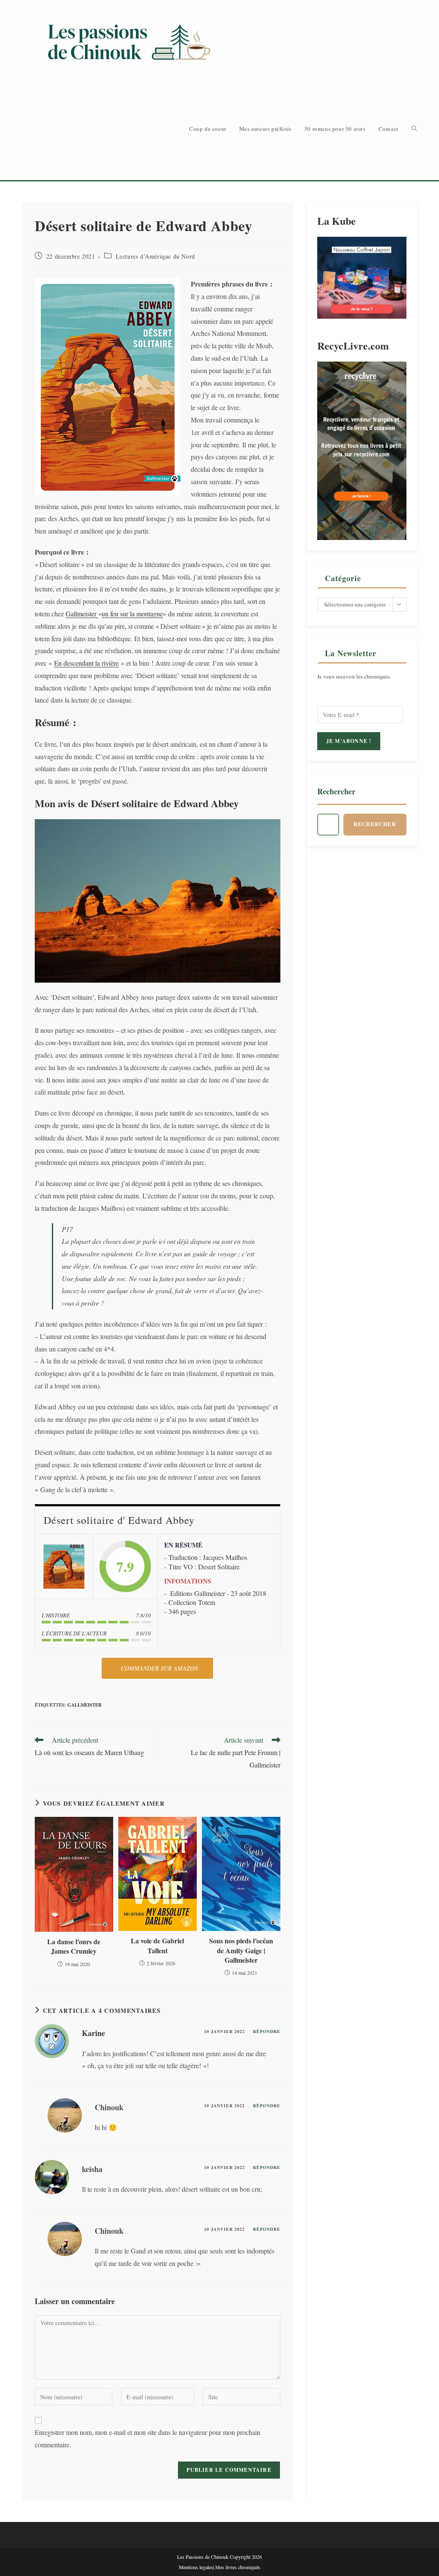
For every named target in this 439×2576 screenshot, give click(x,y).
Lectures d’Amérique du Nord (155, 256)
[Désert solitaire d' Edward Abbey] (64, 1567)
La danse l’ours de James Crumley (74, 1946)
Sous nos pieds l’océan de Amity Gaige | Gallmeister (241, 1950)
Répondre (267, 2031)
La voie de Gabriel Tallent (157, 1946)
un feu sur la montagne (132, 614)
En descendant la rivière (86, 663)
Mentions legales (196, 2567)
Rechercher (336, 791)
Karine (93, 2033)
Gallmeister (82, 614)
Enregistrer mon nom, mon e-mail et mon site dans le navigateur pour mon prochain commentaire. (147, 2438)
